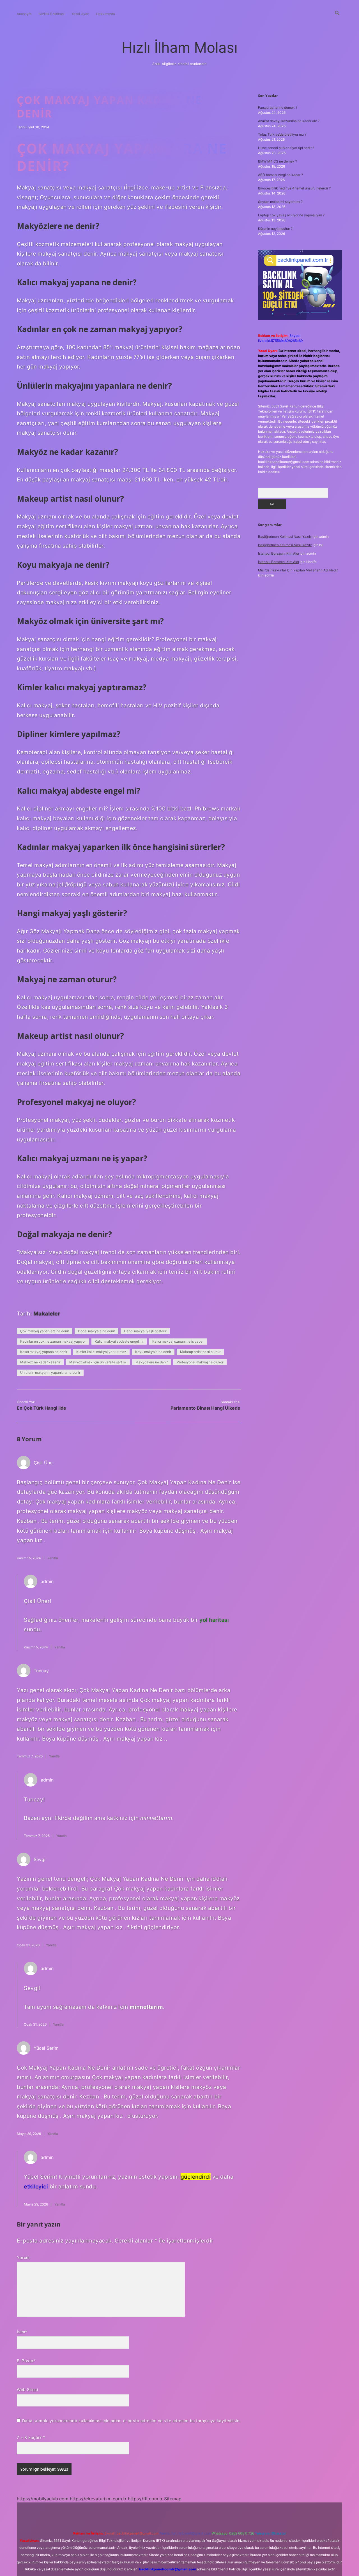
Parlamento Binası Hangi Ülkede (205, 1408)
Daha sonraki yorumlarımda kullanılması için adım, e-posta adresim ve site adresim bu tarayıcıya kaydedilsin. (131, 2421)
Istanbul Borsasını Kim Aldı (279, 553)
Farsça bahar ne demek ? (278, 107)
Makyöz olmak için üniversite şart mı (98, 1362)
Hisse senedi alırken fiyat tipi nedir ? (286, 148)
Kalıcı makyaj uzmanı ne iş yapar (178, 1341)
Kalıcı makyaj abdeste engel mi (119, 1341)
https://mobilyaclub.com (43, 2499)
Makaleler (47, 1314)
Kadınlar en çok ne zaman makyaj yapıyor (53, 1341)
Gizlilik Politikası (52, 14)
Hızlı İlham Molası (180, 48)
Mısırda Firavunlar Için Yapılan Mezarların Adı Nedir (298, 570)
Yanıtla (53, 1558)
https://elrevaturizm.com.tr (98, 2499)
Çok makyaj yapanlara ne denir (45, 1331)
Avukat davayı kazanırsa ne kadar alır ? (289, 121)
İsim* (22, 2332)
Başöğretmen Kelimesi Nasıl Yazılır (285, 537)
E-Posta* (26, 2361)
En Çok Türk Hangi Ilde (42, 1408)
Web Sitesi (27, 2389)
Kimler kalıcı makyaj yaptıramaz (101, 1352)
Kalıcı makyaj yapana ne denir (44, 1352)
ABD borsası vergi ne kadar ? (280, 175)
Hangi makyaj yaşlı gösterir (145, 1331)
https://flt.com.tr (145, 2499)
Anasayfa (24, 14)
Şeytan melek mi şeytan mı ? (280, 202)
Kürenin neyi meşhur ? (275, 229)
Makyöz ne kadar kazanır (40, 1362)
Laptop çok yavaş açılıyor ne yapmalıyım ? (291, 215)
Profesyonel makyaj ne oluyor (200, 1362)
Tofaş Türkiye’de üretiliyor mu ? (282, 134)
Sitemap (173, 2499)
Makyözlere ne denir (152, 1362)
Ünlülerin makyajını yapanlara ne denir (50, 1372)
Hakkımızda (106, 14)
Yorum (23, 2258)
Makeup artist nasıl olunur (200, 1352)
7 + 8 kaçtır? (31, 2437)
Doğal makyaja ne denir (96, 1331)
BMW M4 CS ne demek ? (278, 161)
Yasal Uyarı (80, 14)
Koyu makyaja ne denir (153, 1352)
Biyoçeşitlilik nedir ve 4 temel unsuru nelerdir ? (294, 188)
